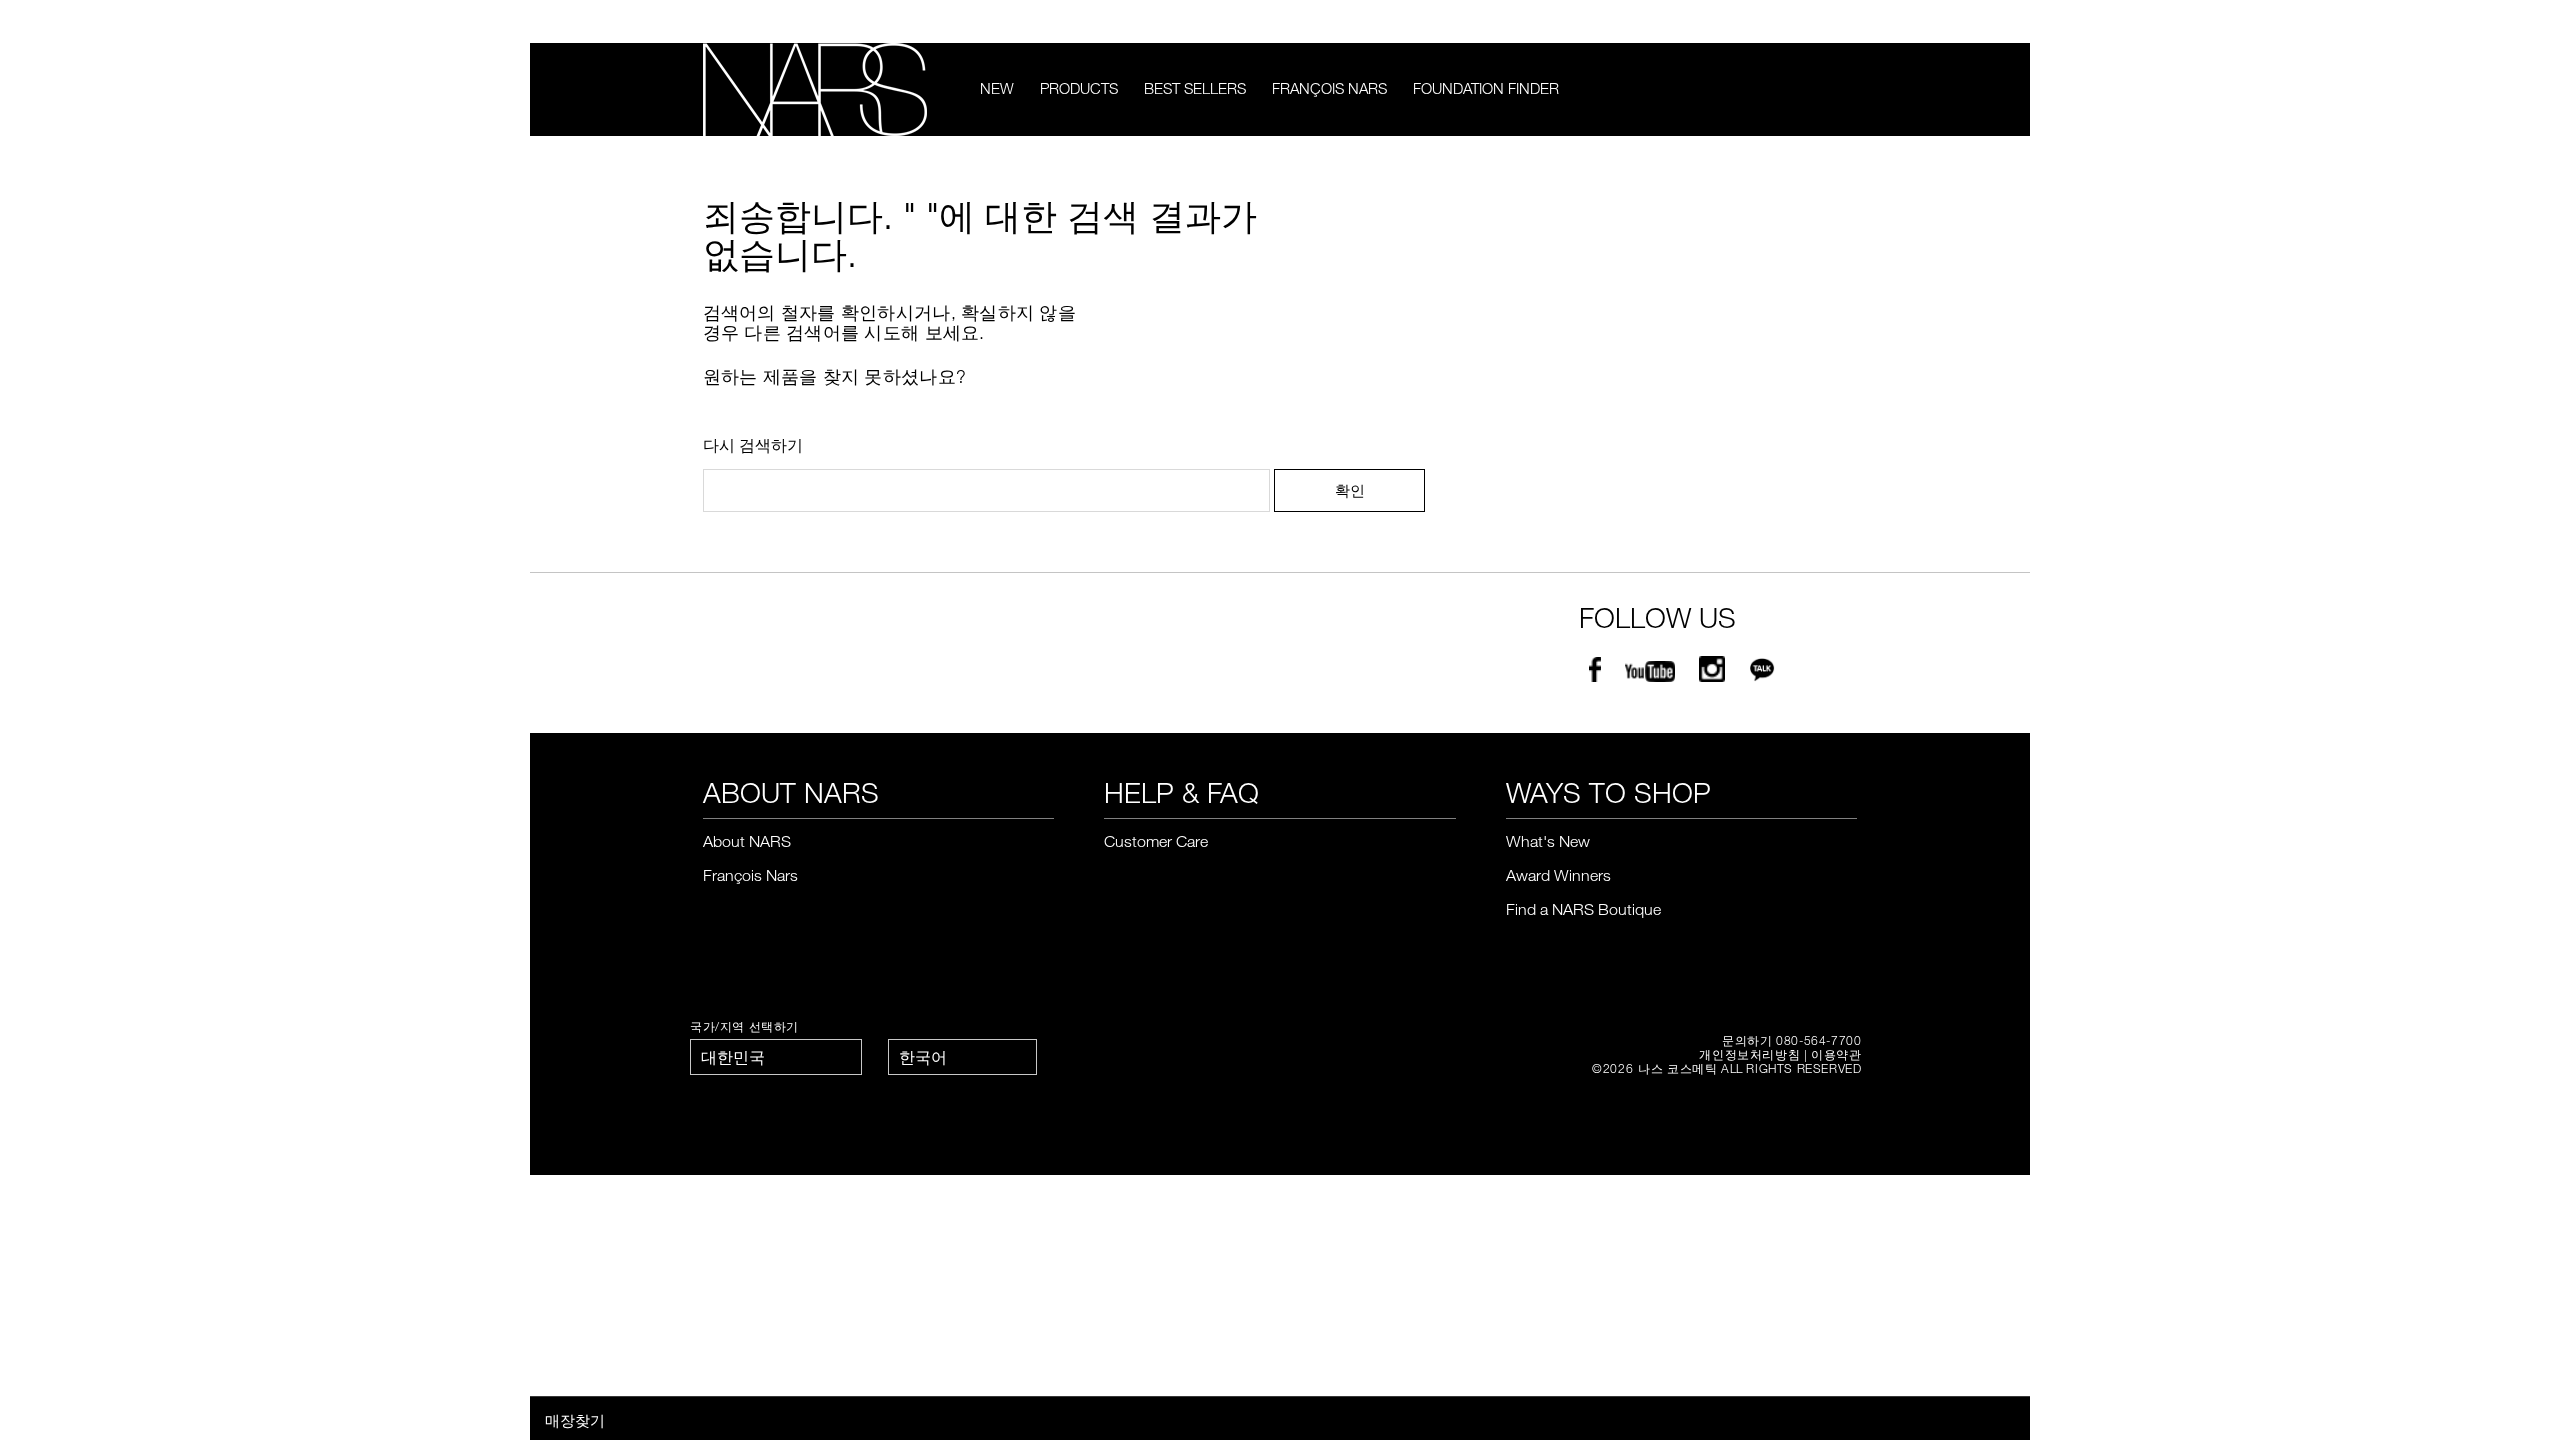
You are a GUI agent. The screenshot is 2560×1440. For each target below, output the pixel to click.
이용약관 (1836, 1054)
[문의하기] (1818, 21)
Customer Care (1156, 841)
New (997, 88)
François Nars (1329, 88)
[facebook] (1595, 673)
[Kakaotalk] (1762, 673)
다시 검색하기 (753, 445)
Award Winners (1558, 875)
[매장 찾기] (1848, 22)
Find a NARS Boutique (1583, 909)
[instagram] (1712, 673)
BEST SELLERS (1195, 88)
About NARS (747, 841)
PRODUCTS (1079, 88)
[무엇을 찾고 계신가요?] (1844, 89)
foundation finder (1486, 88)
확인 (1350, 490)
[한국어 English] (962, 1057)
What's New (1548, 841)
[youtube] (1650, 673)
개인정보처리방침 (1749, 1054)
